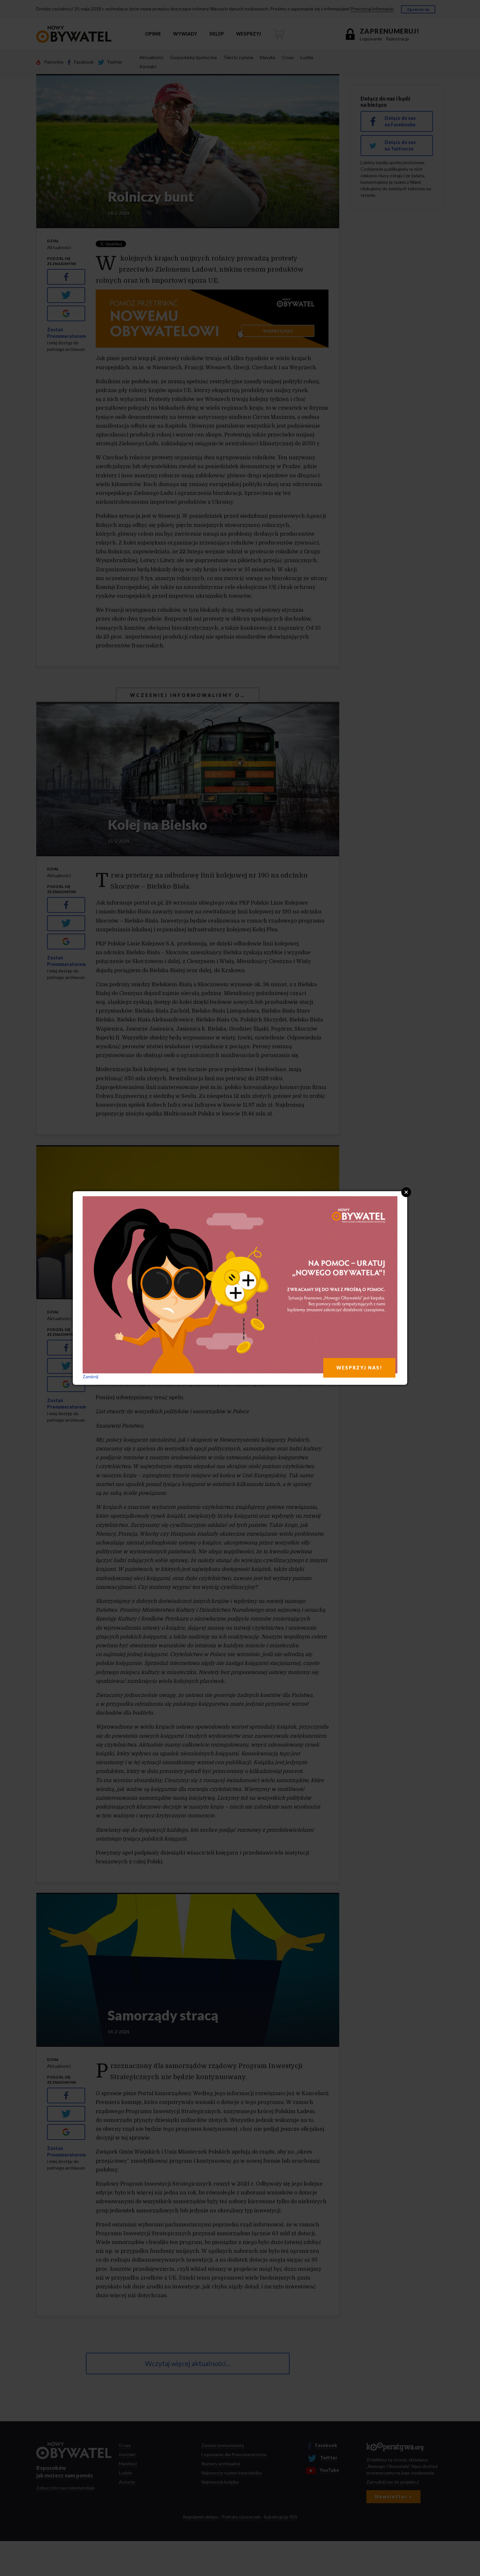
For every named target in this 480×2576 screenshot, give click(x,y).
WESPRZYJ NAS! (359, 1368)
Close (406, 1192)
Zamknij (90, 1376)
